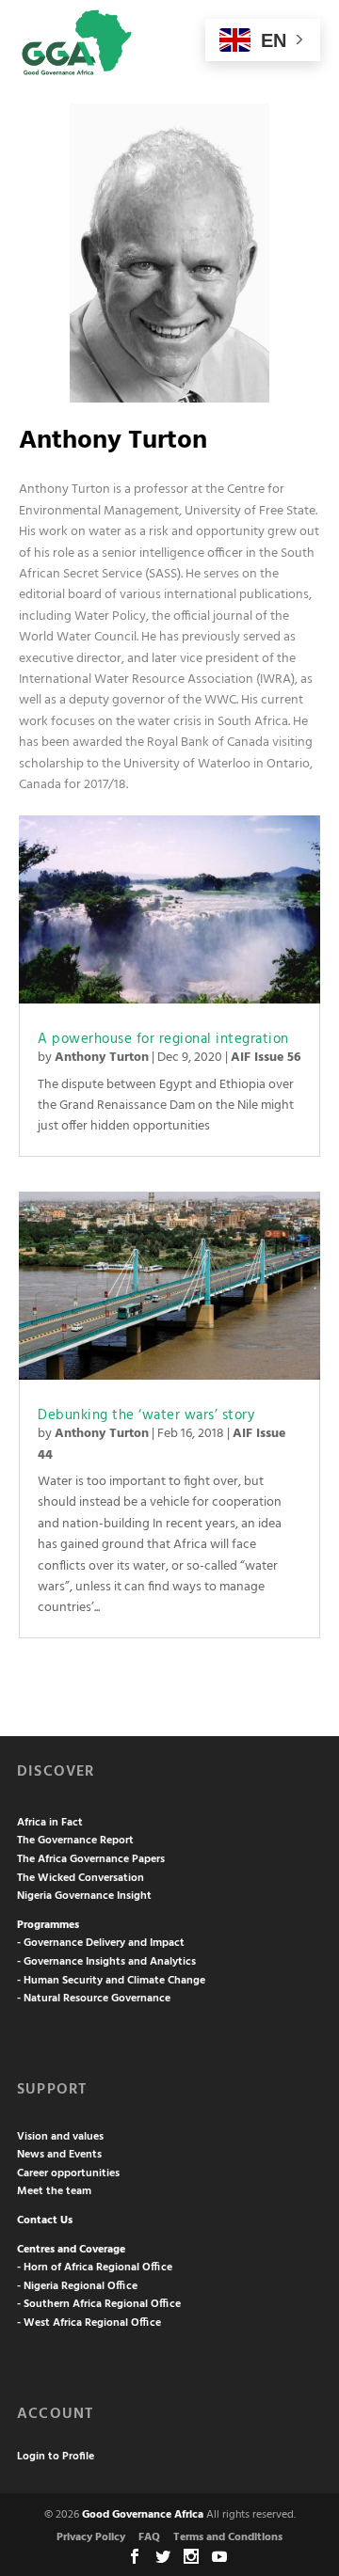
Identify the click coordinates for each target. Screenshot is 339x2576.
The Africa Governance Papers (91, 1859)
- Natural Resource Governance (94, 1999)
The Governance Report (75, 1841)
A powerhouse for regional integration (163, 1039)
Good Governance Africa (143, 2515)
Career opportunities (68, 2173)
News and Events (59, 2155)
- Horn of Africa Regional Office (95, 2268)
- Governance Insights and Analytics (106, 1962)
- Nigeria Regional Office (77, 2286)
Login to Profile (56, 2457)
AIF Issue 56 (266, 1058)
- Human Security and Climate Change (111, 1981)
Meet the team (54, 2191)
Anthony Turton (102, 1058)
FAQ (149, 2537)
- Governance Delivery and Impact (101, 1943)
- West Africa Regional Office (89, 2323)
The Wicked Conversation (81, 1878)
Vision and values (60, 2137)
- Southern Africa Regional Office (99, 2304)
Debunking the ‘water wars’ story (146, 1415)
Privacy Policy (91, 2537)
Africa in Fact (50, 1823)
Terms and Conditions (228, 2537)
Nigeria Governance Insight (84, 1896)
